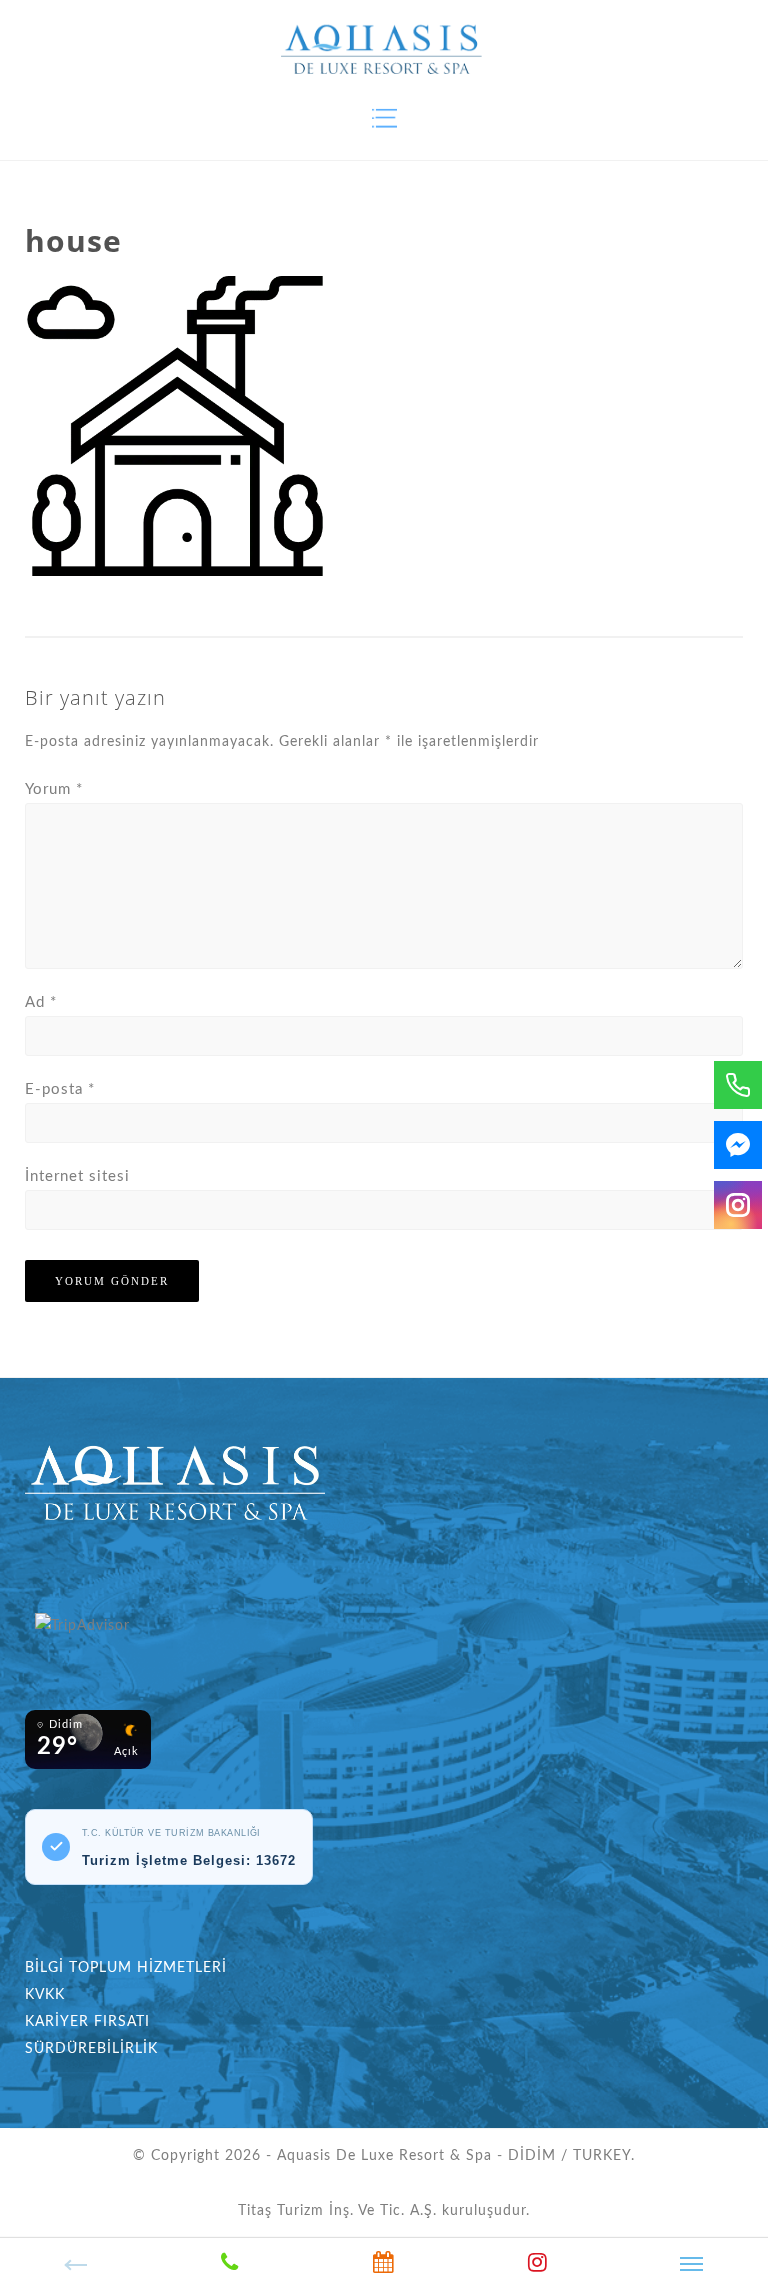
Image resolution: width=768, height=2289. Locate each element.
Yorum (54, 789)
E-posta (60, 1089)
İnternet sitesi (77, 1176)
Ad (41, 1002)
